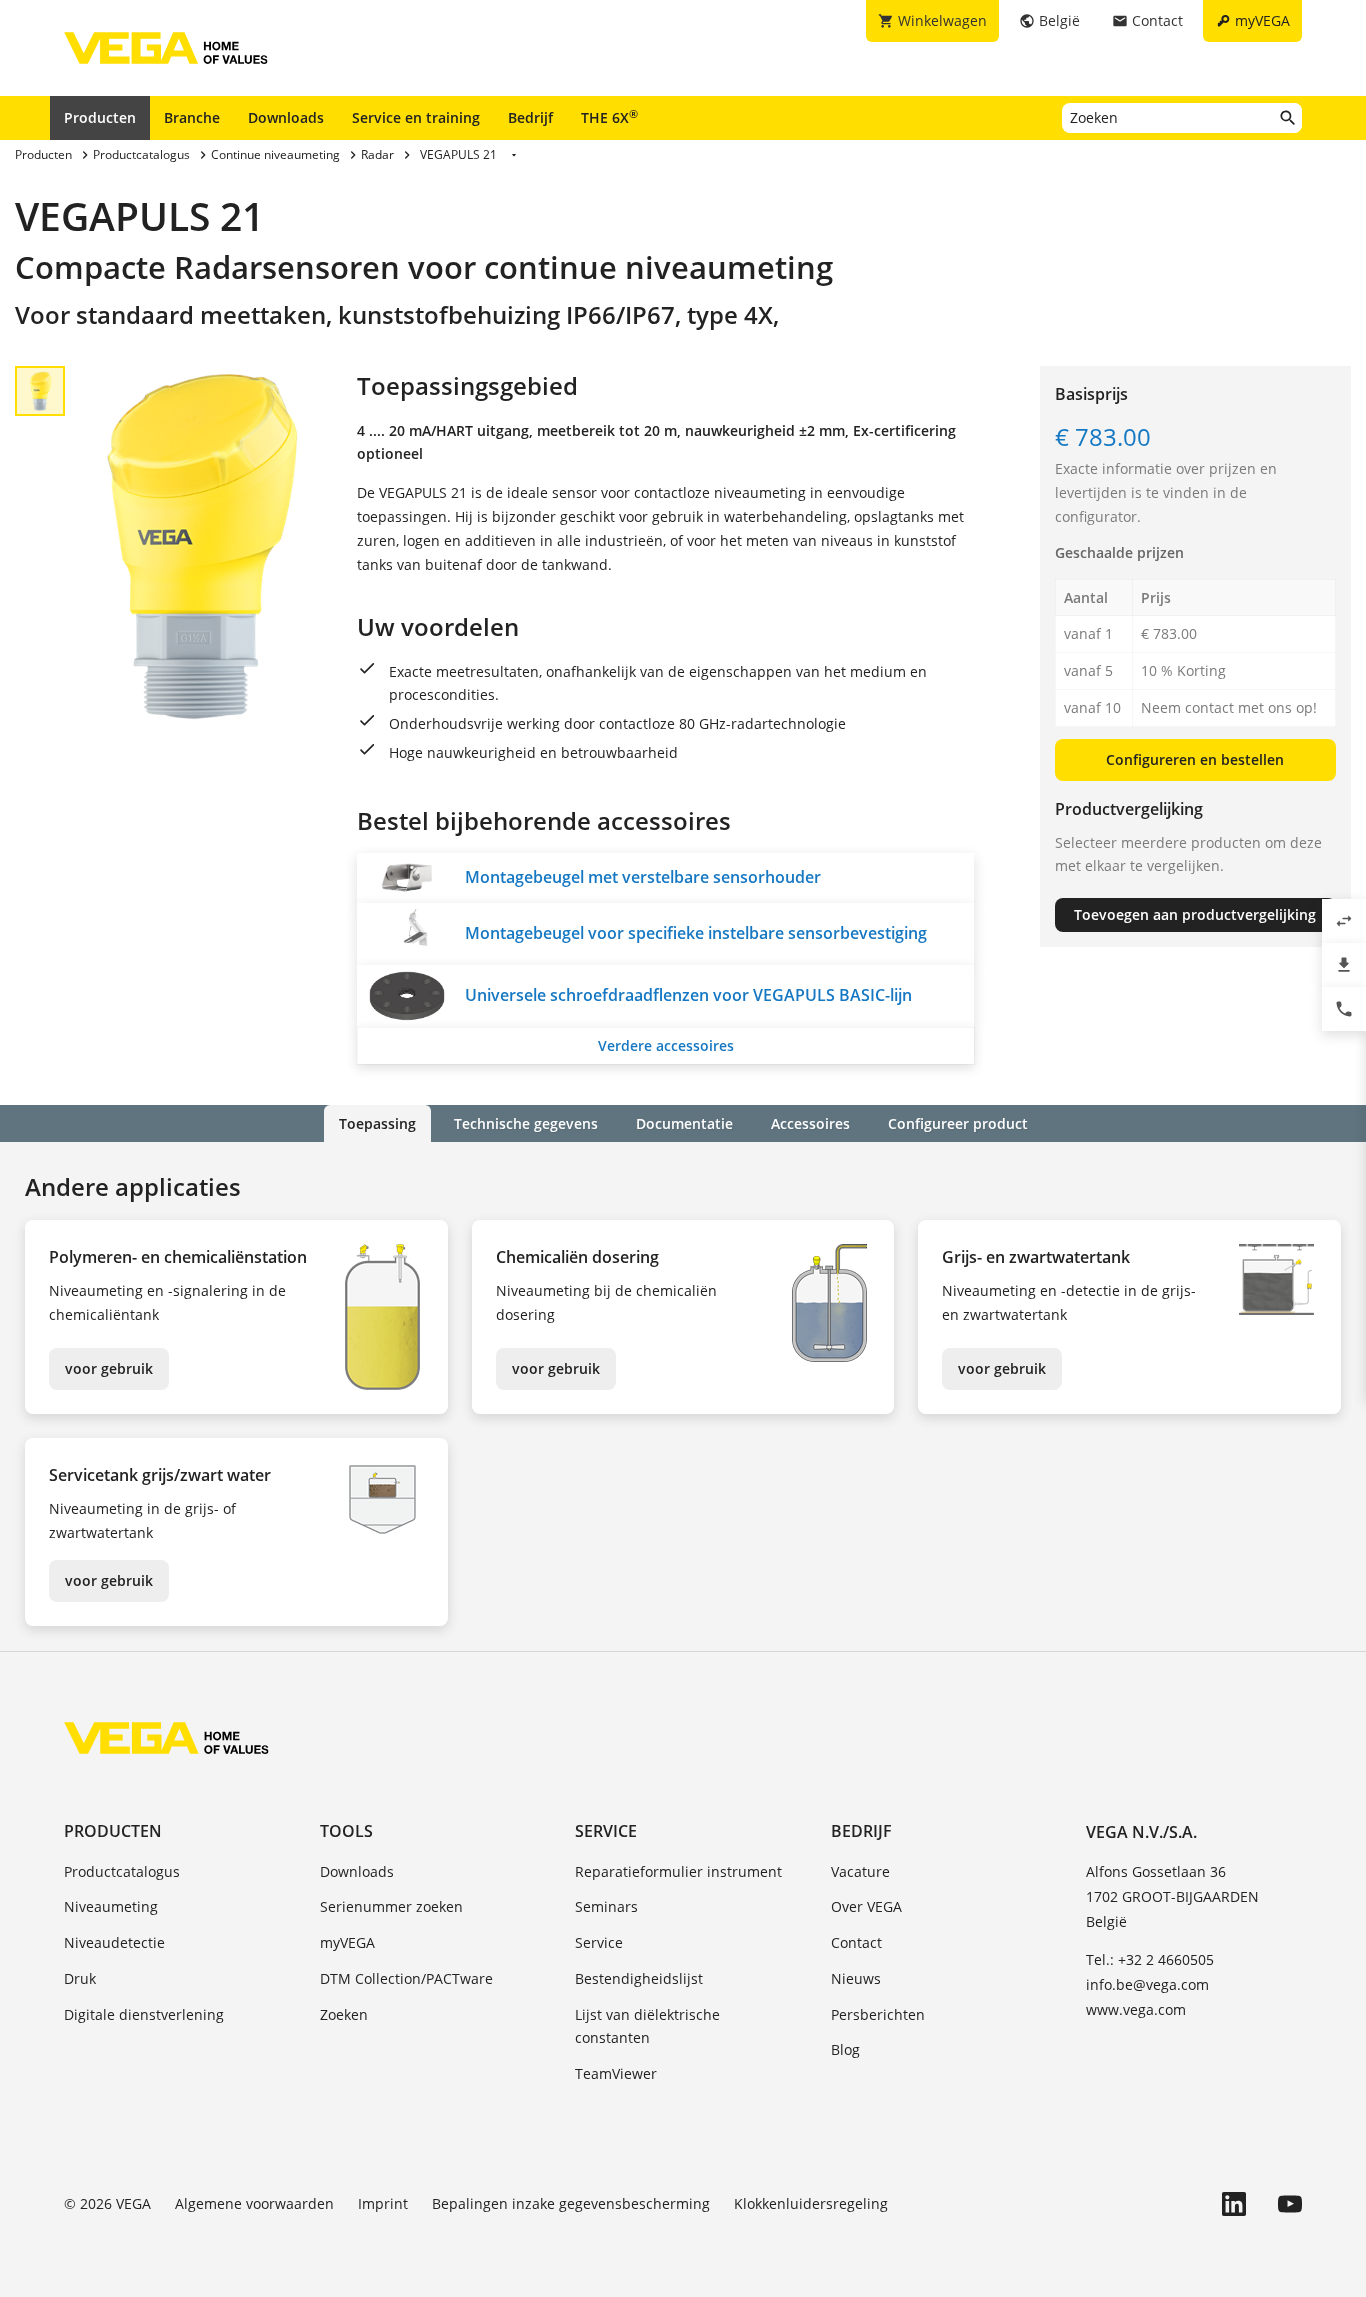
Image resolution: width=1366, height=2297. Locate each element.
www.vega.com (1136, 2009)
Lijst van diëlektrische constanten (647, 2026)
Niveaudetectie (114, 1942)
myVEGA (347, 1942)
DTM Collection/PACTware (406, 1978)
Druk (80, 1978)
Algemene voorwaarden (254, 2203)
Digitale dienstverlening (144, 2014)
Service (606, 1831)
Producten (100, 117)
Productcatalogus (122, 1871)
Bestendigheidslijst (639, 1978)
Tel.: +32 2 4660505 (1150, 1959)
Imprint (383, 2203)
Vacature (860, 1871)
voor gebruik (109, 1368)
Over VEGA (866, 1906)
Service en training (416, 117)
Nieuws (856, 1978)
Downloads (286, 117)
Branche (192, 117)
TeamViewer (616, 2073)
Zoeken (344, 2014)
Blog (845, 2049)
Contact (856, 1942)
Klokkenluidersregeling (811, 2203)
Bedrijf (530, 117)
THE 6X (609, 117)
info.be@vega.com (1147, 1984)
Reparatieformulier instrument (678, 1871)
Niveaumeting (111, 1906)
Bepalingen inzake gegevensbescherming (571, 2203)
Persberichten (878, 2014)
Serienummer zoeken (391, 1906)
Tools (346, 1831)
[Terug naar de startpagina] (166, 1738)
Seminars (606, 1906)
